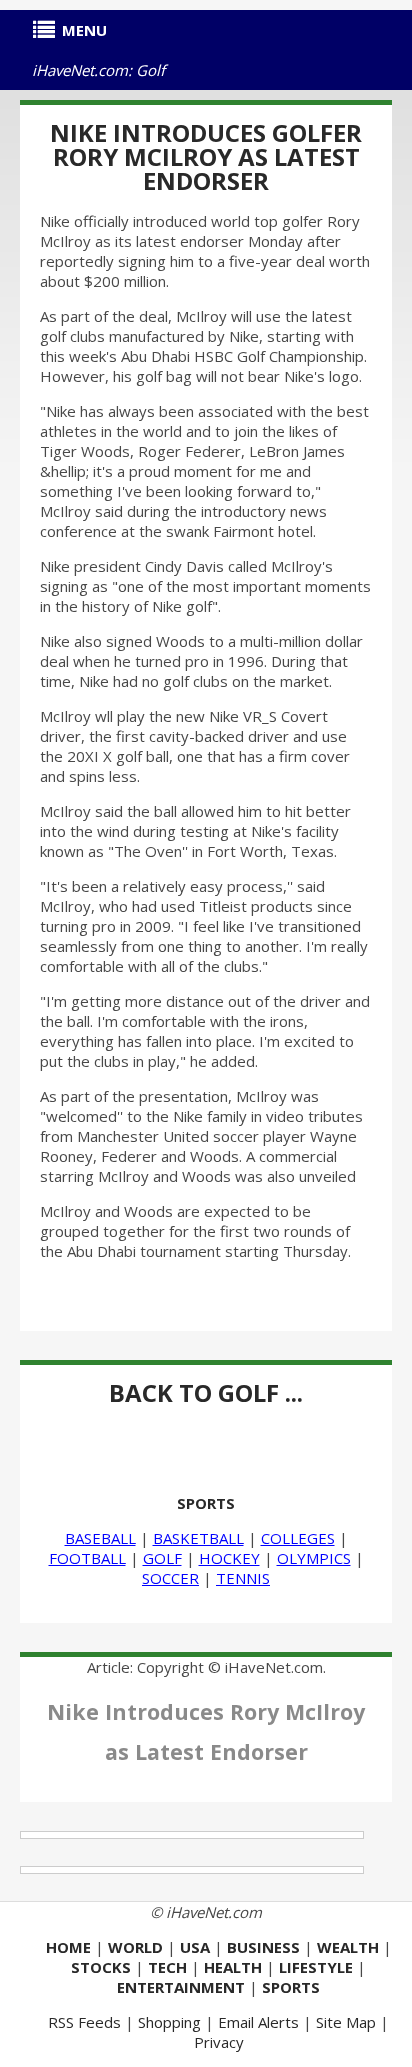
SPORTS (206, 1503)
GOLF (162, 1558)
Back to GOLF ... (206, 1392)
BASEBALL (100, 1538)
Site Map (346, 2022)
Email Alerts (258, 2022)
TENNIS (243, 1578)
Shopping (169, 2022)
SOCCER (170, 1578)
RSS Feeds (84, 2022)
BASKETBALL (198, 1538)
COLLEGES (298, 1538)
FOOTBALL (87, 1558)
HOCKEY (229, 1558)
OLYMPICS (314, 1558)
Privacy (219, 2042)
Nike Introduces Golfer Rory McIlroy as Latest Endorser (206, 156)
